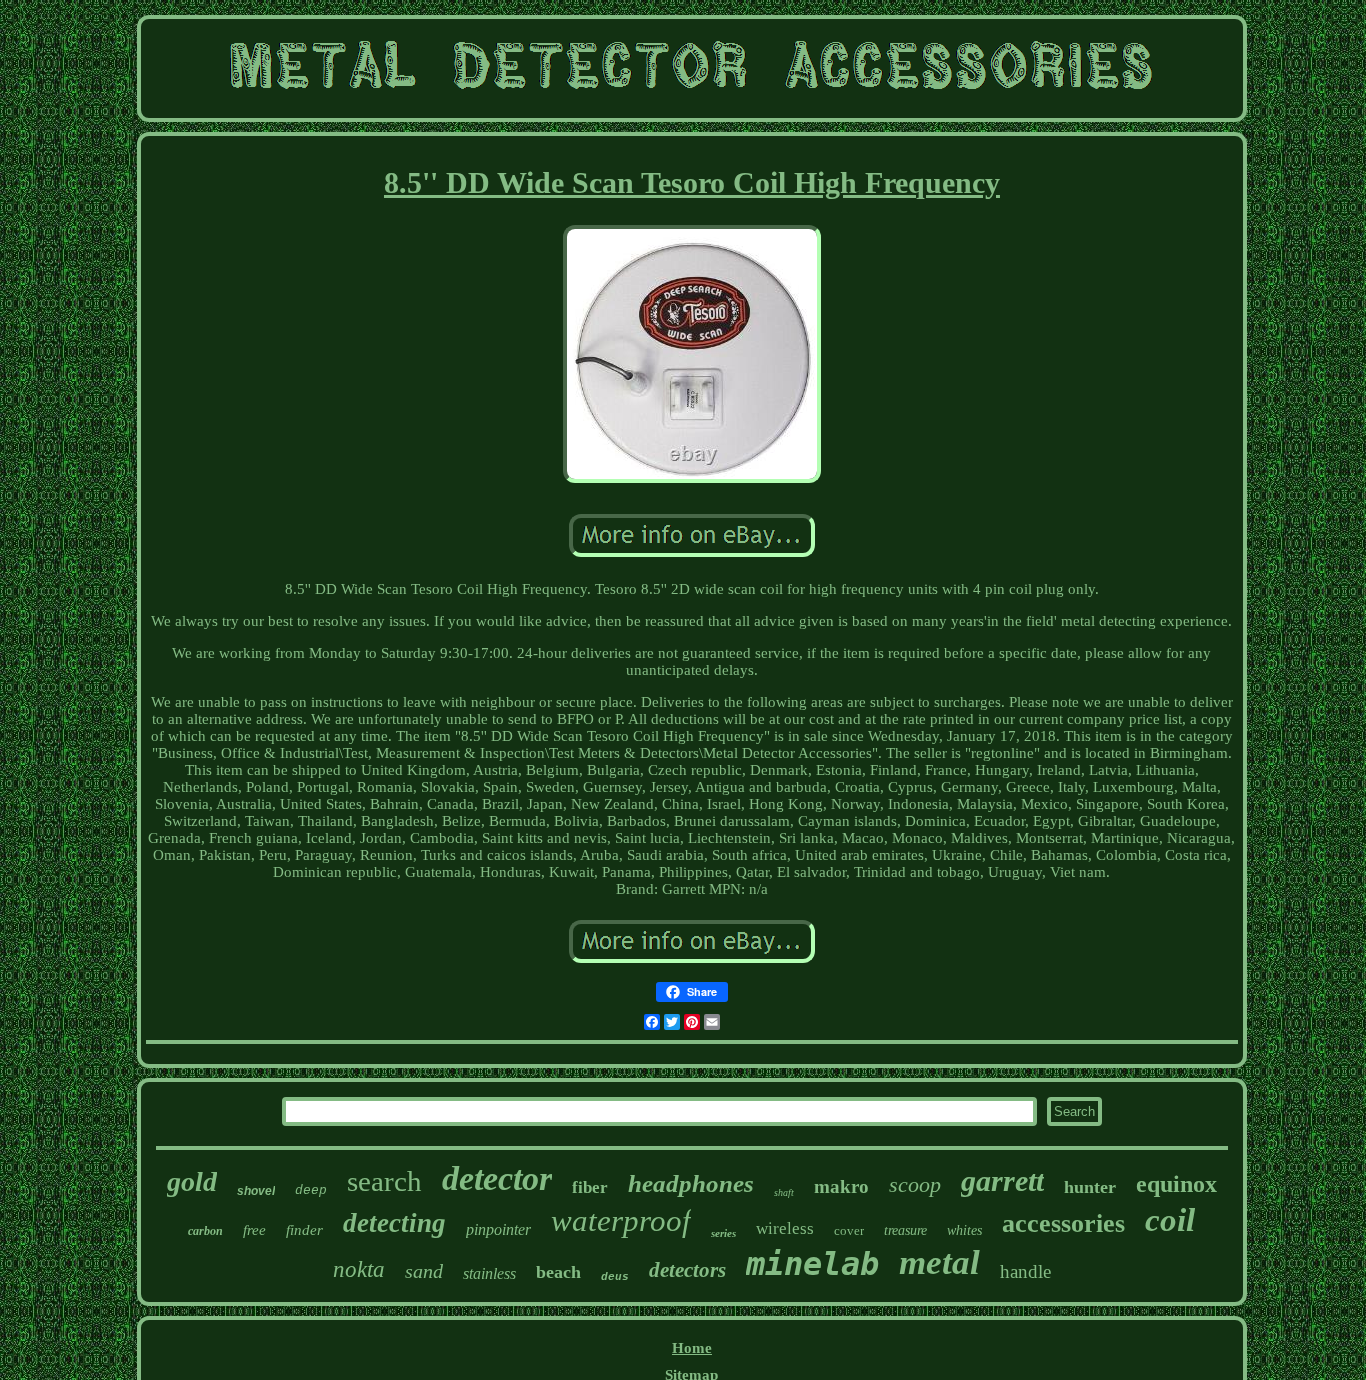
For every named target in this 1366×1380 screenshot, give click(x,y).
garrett (1002, 1180)
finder (304, 1230)
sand (424, 1271)
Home (692, 1348)
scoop (915, 1184)
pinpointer (498, 1229)
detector (497, 1178)
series (723, 1233)
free (254, 1230)
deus (615, 1277)
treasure (905, 1230)
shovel (256, 1191)
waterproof (621, 1220)
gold (192, 1181)
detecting (394, 1223)
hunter (1090, 1187)
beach (558, 1272)
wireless (785, 1228)
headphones (691, 1183)
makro (841, 1186)
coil (1170, 1220)
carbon (205, 1231)
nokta (359, 1269)
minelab (812, 1264)
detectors (687, 1270)
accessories (1063, 1223)
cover (849, 1230)
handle (1025, 1271)
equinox (1176, 1184)
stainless (489, 1273)
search (384, 1181)
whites (964, 1230)
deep (311, 1190)
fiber (590, 1187)
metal (939, 1262)
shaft (784, 1192)
